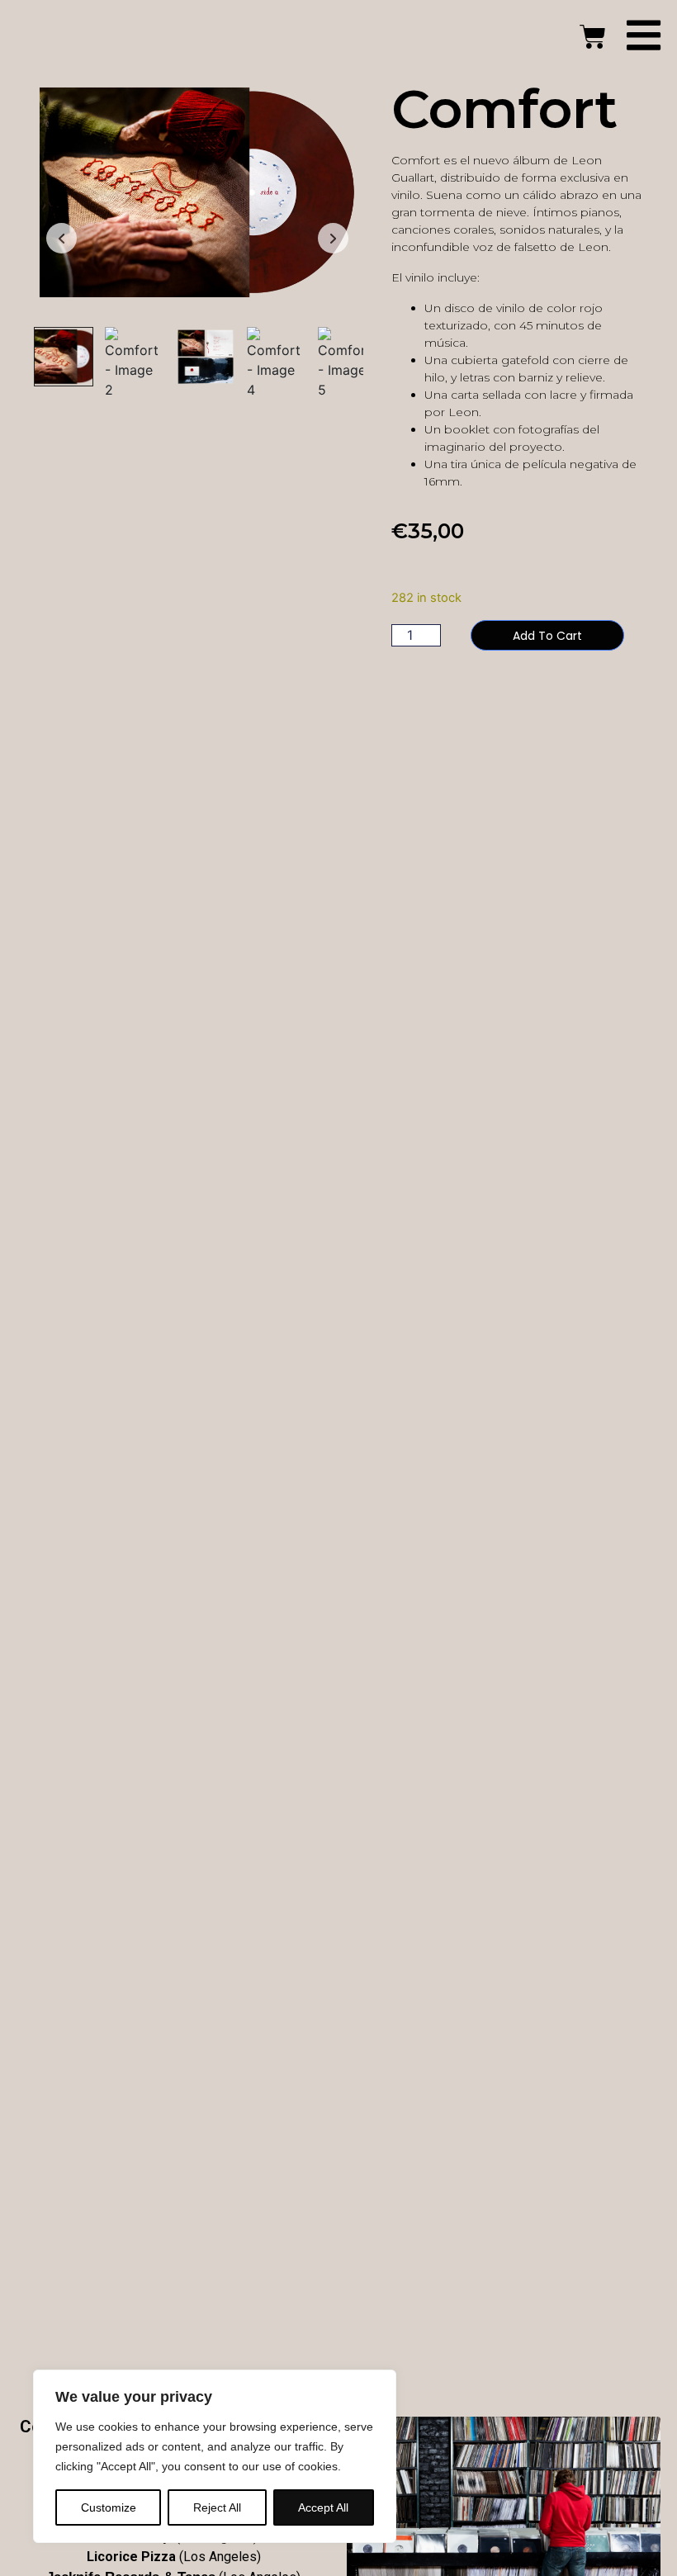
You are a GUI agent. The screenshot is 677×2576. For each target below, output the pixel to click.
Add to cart (547, 636)
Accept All (323, 2507)
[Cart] (593, 37)
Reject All (217, 2507)
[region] (215, 2456)
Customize (109, 2507)
